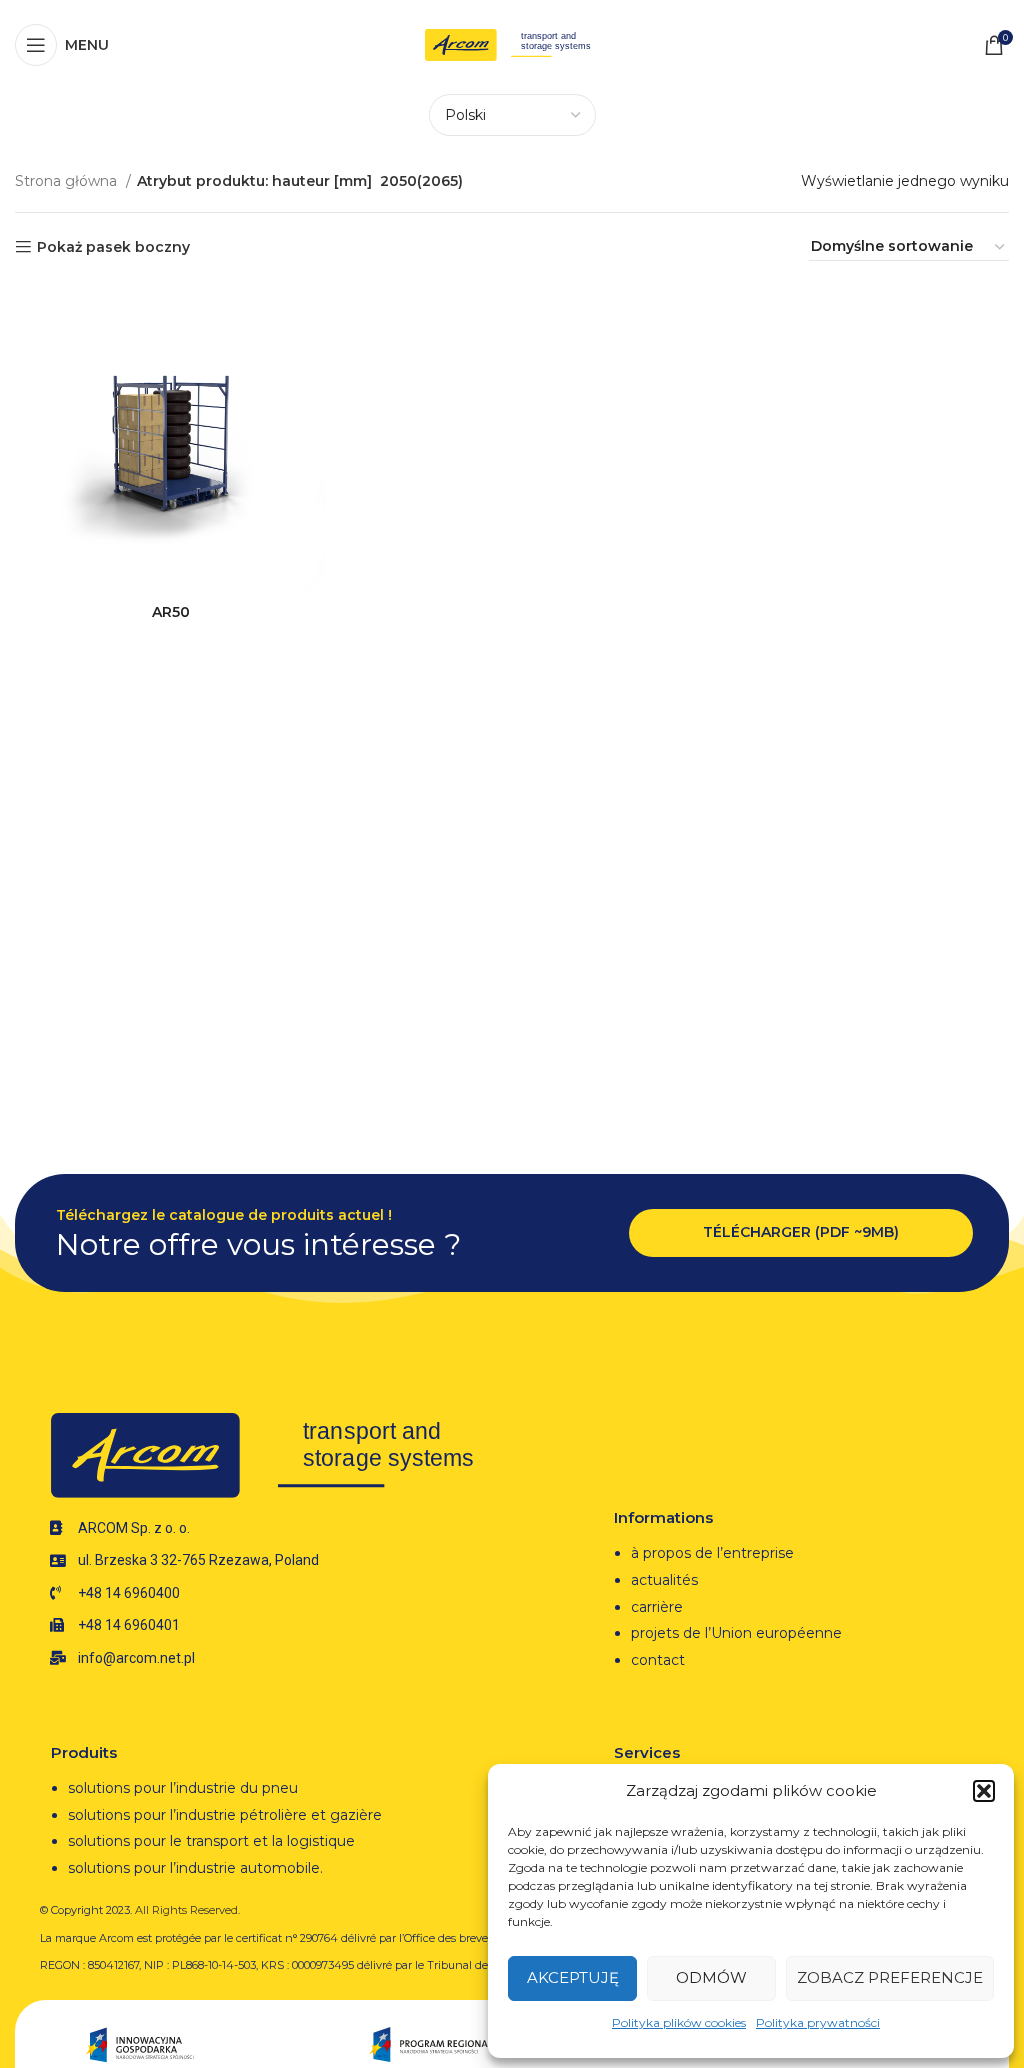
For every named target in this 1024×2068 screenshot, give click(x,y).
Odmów (711, 1977)
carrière (657, 1607)
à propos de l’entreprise (712, 1553)
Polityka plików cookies (679, 2022)
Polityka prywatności (818, 2022)
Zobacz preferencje (890, 1977)
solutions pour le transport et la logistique (211, 1841)
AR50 (171, 612)
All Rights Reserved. (187, 1910)
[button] (984, 1791)
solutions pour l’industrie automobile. (195, 1868)
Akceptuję (573, 1977)
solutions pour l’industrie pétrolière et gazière (225, 1815)
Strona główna (68, 181)
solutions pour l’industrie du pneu (183, 1788)
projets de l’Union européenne (736, 1633)
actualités (664, 1580)
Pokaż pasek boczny (113, 247)
